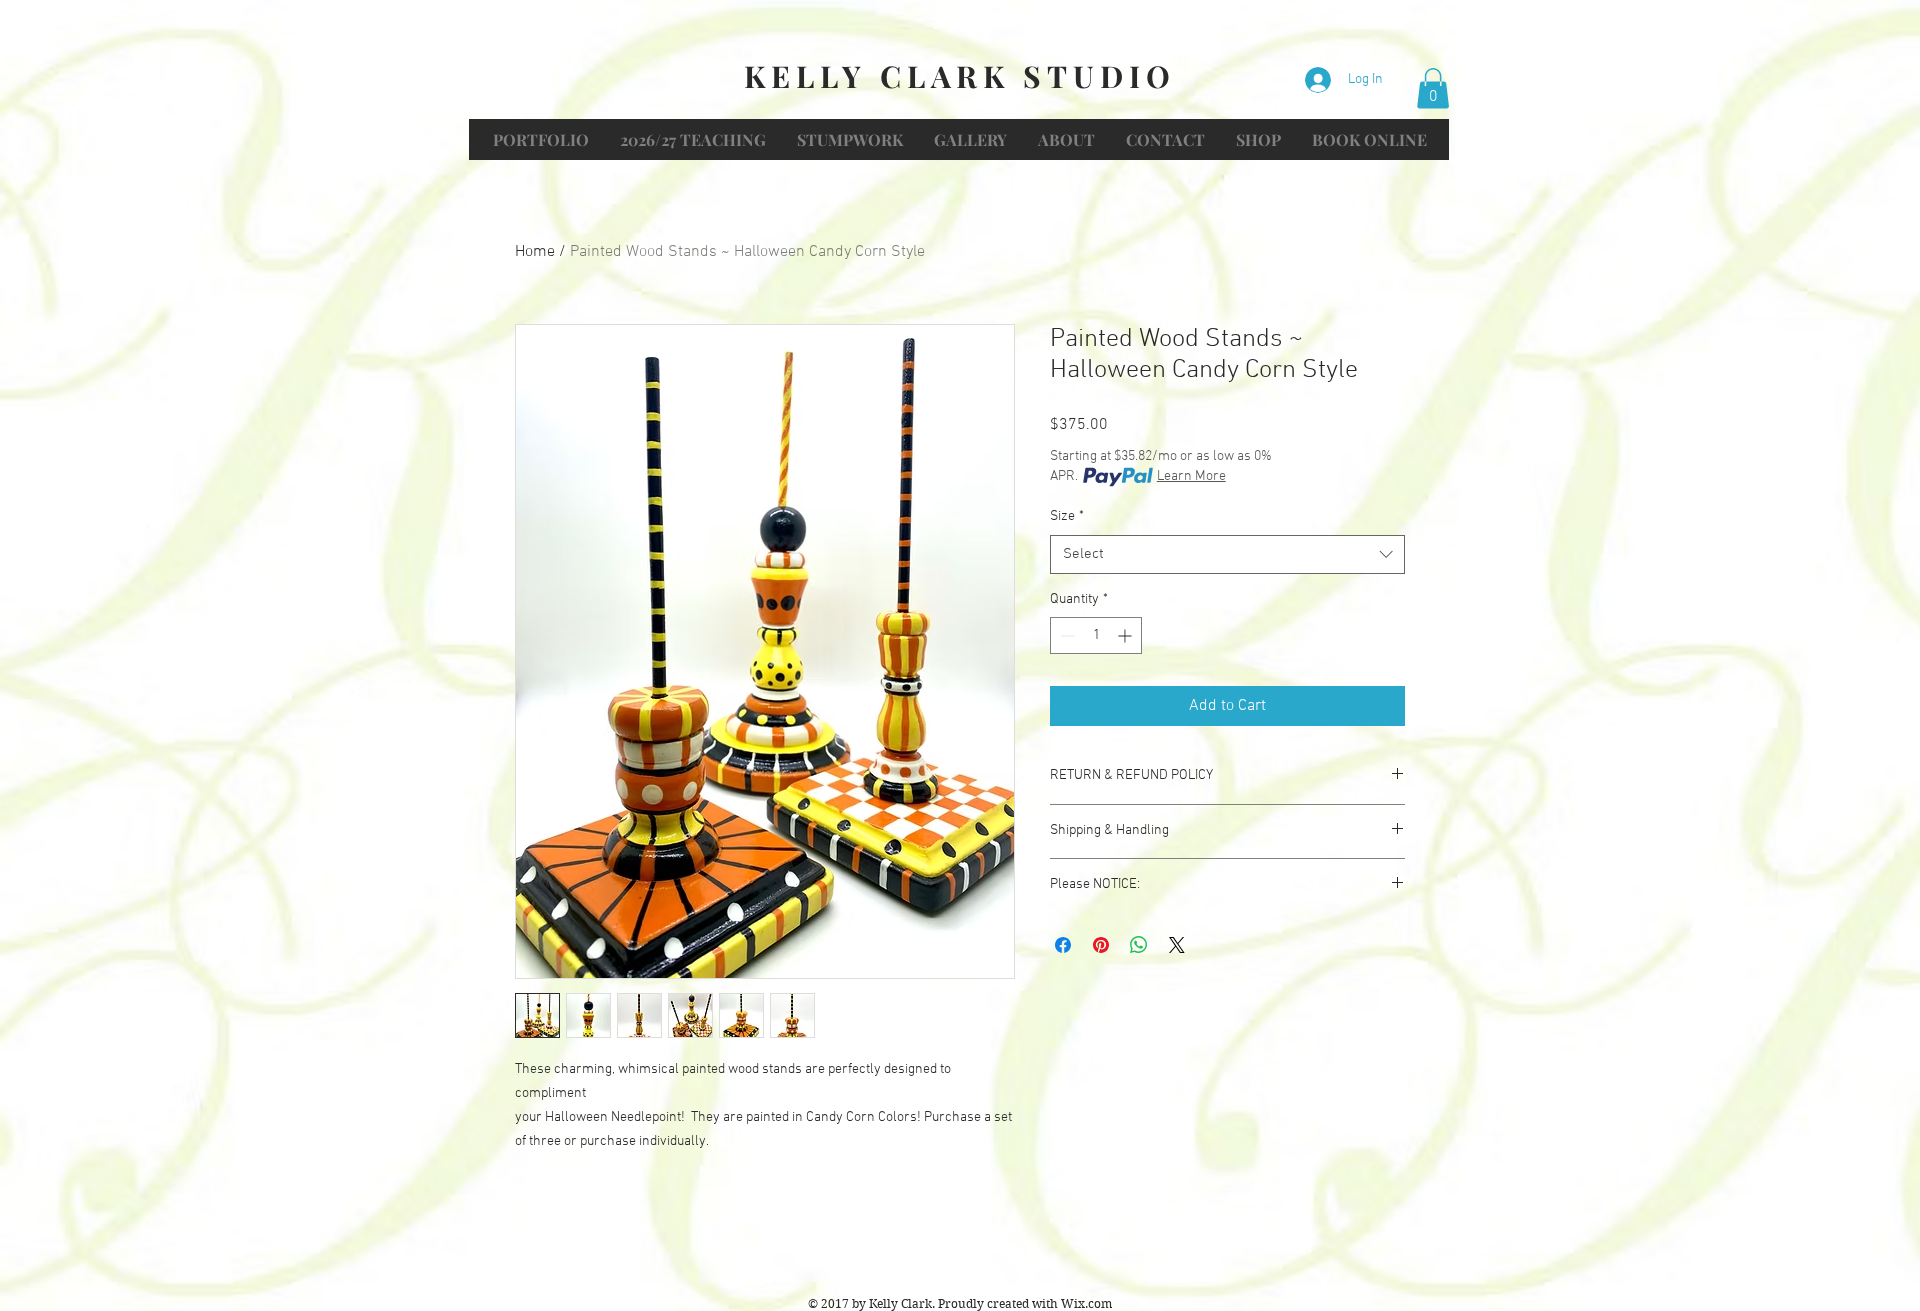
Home (535, 252)
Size (1067, 516)
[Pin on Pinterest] (1101, 945)
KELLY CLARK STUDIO (960, 76)
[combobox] (1227, 554)
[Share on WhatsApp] (1139, 945)
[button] (1433, 88)
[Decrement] (1065, 635)
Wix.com (1086, 1303)
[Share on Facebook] (1063, 945)
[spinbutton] (1096, 635)
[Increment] (1126, 635)
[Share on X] (1177, 945)
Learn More (1191, 476)
